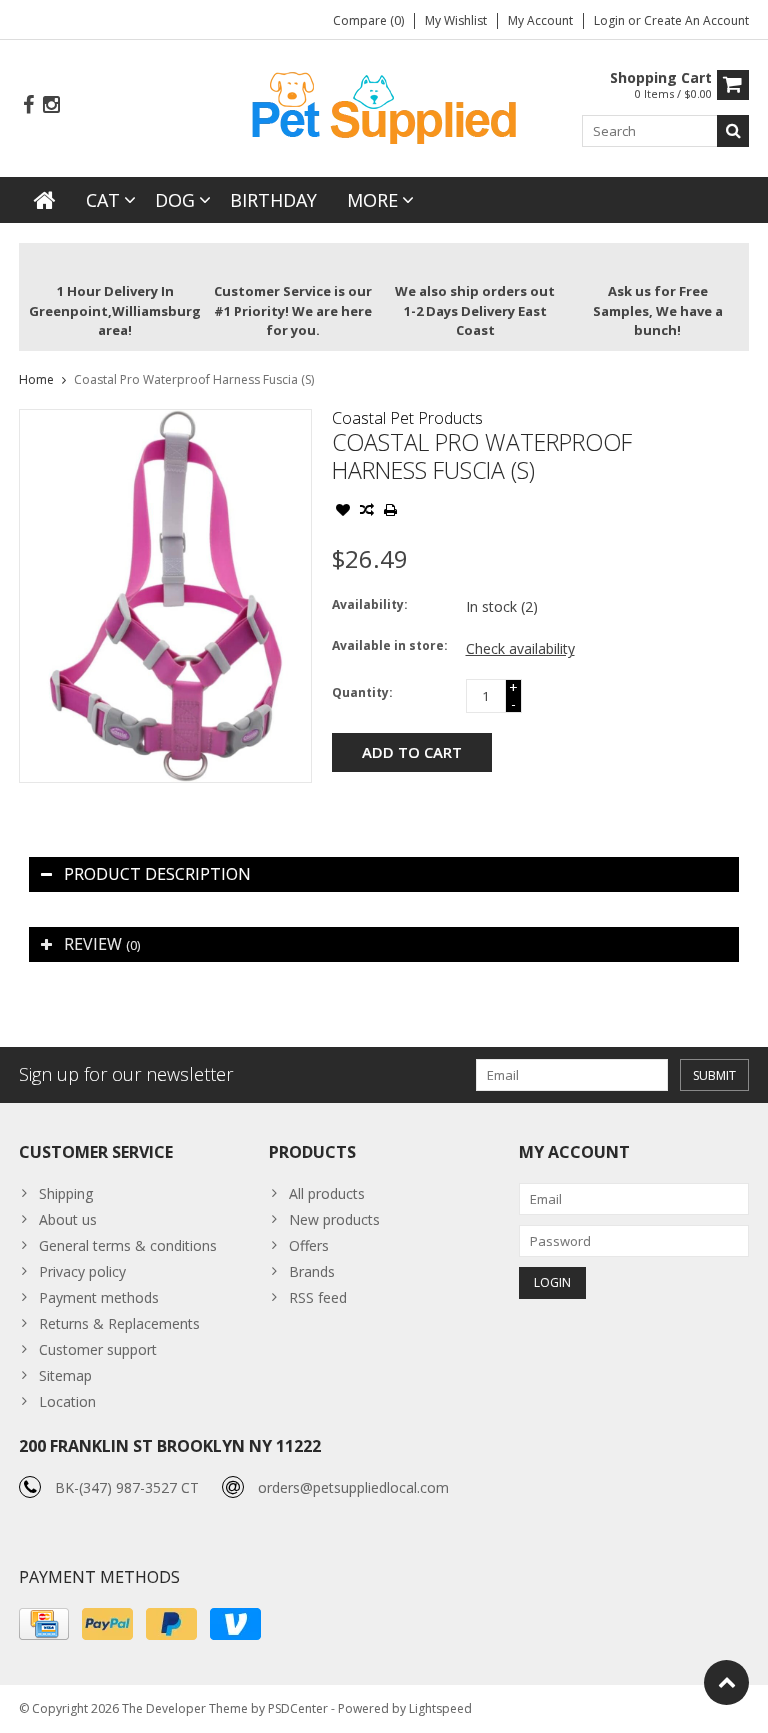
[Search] (733, 131)
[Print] (391, 512)
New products (334, 1219)
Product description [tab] (157, 874)
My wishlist (456, 20)
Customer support (98, 1349)
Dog (175, 200)
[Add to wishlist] (343, 512)
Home (36, 379)
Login (611, 20)
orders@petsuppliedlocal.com (353, 1487)
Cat (103, 200)
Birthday (273, 200)
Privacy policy (82, 1271)
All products (327, 1193)
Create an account (696, 20)
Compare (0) (368, 20)
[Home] (45, 200)
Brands (312, 1271)
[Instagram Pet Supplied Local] (51, 105)
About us (68, 1219)
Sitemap (65, 1375)
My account (540, 20)
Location (67, 1401)
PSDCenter (298, 1708)
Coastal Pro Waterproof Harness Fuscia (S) (194, 379)
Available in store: (390, 645)
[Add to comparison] (367, 512)
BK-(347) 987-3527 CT (127, 1487)
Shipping (66, 1193)
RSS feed (318, 1297)
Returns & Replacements (119, 1323)
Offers (309, 1245)
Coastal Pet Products (407, 418)
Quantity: (362, 692)
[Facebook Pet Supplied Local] (28, 105)
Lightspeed (440, 1708)
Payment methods (99, 1297)
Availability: (370, 604)
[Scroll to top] (726, 1682)
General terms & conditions (128, 1245)
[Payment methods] (44, 1624)
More (372, 200)
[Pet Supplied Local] (384, 105)
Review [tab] (102, 944)
